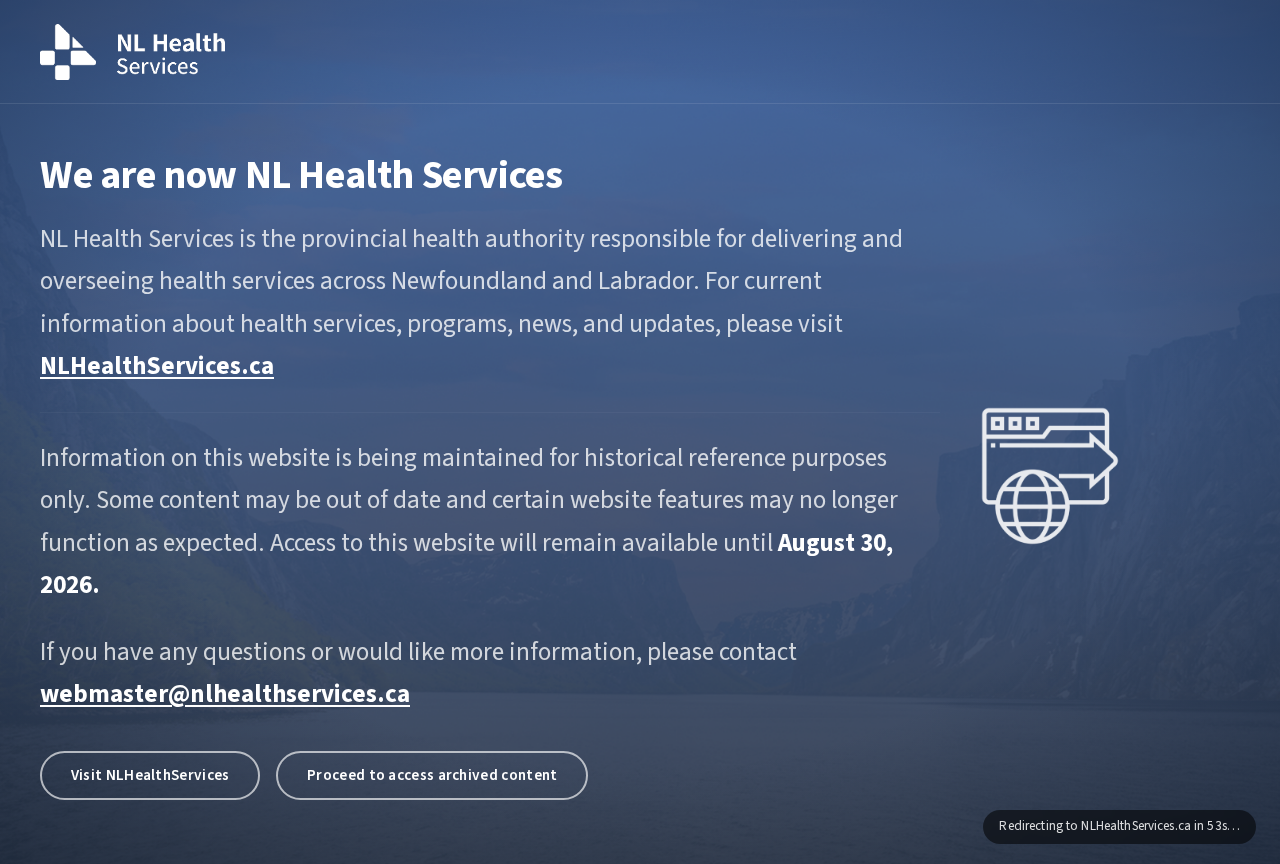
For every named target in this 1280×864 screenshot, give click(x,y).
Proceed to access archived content (432, 775)
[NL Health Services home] (132, 52)
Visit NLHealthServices (150, 775)
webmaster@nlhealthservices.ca (225, 694)
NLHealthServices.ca (157, 366)
